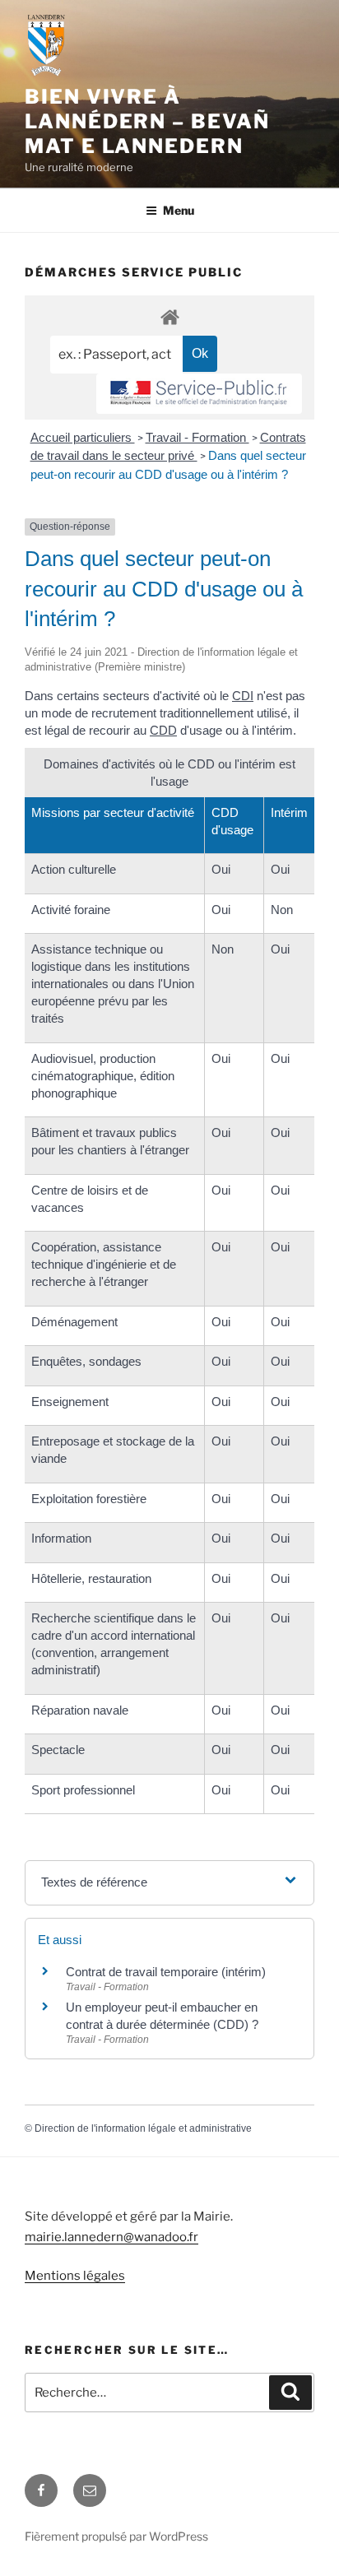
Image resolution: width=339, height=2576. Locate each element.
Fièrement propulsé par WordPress (116, 2536)
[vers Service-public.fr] (199, 394)
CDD (163, 730)
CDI (243, 696)
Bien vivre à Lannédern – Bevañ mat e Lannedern (147, 121)
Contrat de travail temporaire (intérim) (166, 1972)
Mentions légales (75, 2276)
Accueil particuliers (83, 437)
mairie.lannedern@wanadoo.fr (111, 2237)
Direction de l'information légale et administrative (143, 2128)
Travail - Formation (197, 437)
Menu (179, 210)
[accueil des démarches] (169, 316)
